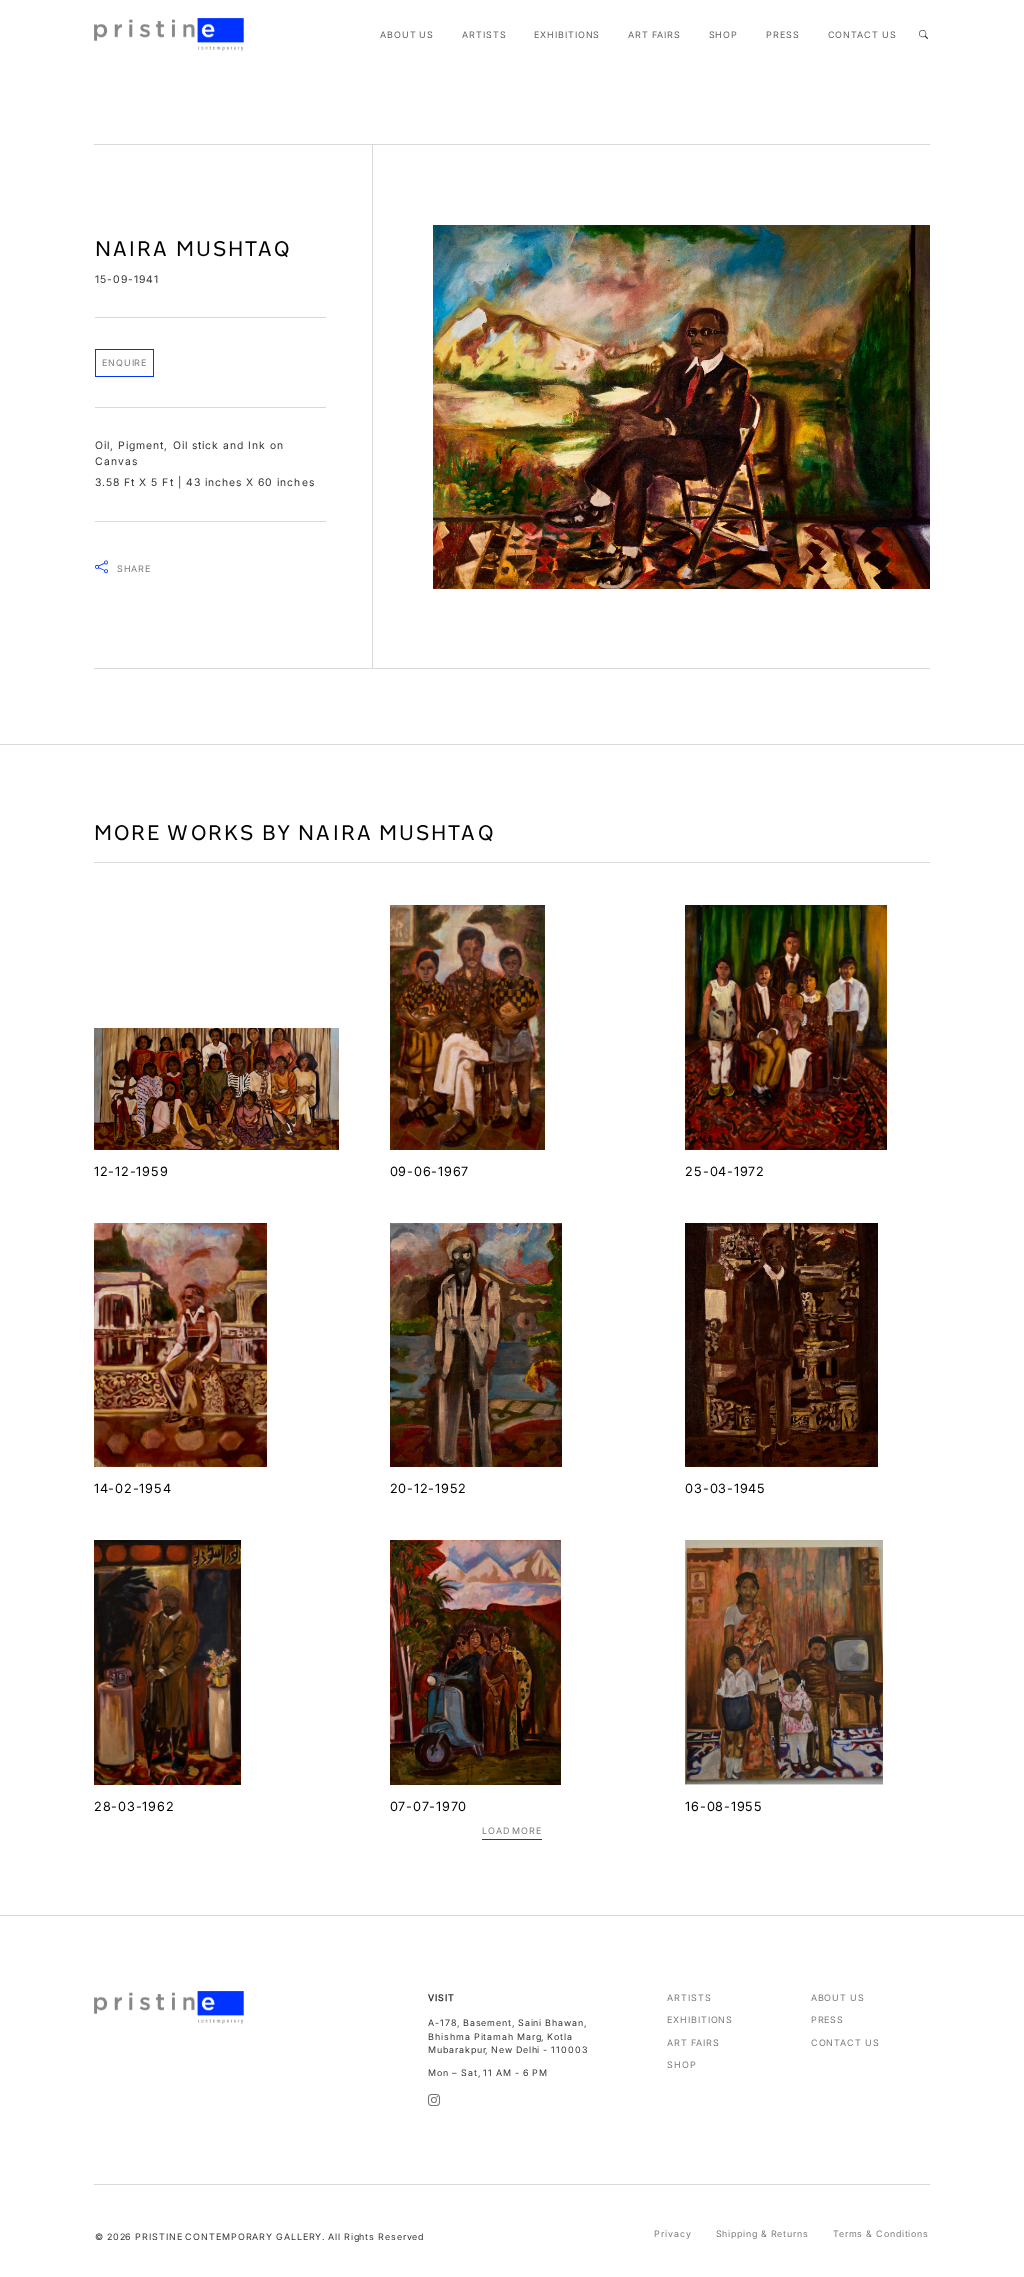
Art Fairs (654, 34)
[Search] (923, 34)
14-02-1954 (132, 1488)
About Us (407, 34)
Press (783, 34)
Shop (724, 34)
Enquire (124, 362)
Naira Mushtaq (193, 248)
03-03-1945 (725, 1488)
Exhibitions (567, 34)
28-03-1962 (134, 1806)
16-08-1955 (723, 1806)
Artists (484, 34)
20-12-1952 (428, 1488)
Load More (512, 1830)
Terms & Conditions (881, 2233)
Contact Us (862, 34)
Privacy (672, 2233)
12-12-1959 (131, 1171)
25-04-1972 (724, 1171)
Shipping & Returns (762, 2233)
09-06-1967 (429, 1171)
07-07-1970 (428, 1806)
